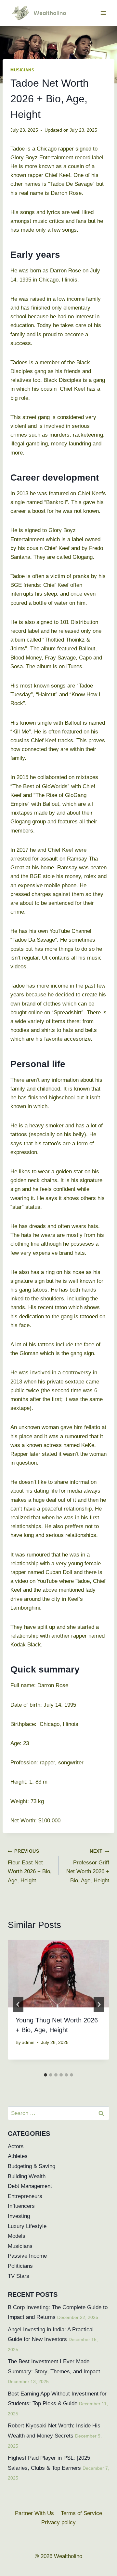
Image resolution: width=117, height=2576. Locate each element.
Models (17, 2236)
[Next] (99, 2004)
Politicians (20, 2266)
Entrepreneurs (25, 2196)
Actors (16, 2146)
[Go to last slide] (18, 2004)
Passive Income (27, 2256)
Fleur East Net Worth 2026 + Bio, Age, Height (30, 1866)
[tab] (45, 2075)
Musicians (22, 70)
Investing (19, 2216)
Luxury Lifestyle (27, 2226)
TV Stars (19, 2276)
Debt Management (30, 2186)
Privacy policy (58, 2522)
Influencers (21, 2206)
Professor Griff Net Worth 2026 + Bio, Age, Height (88, 1866)
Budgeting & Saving (32, 2166)
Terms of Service (81, 2513)
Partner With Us (34, 2513)
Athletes (18, 2156)
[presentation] (58, 1974)
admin (28, 2042)
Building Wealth (27, 2176)
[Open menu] (103, 13)
